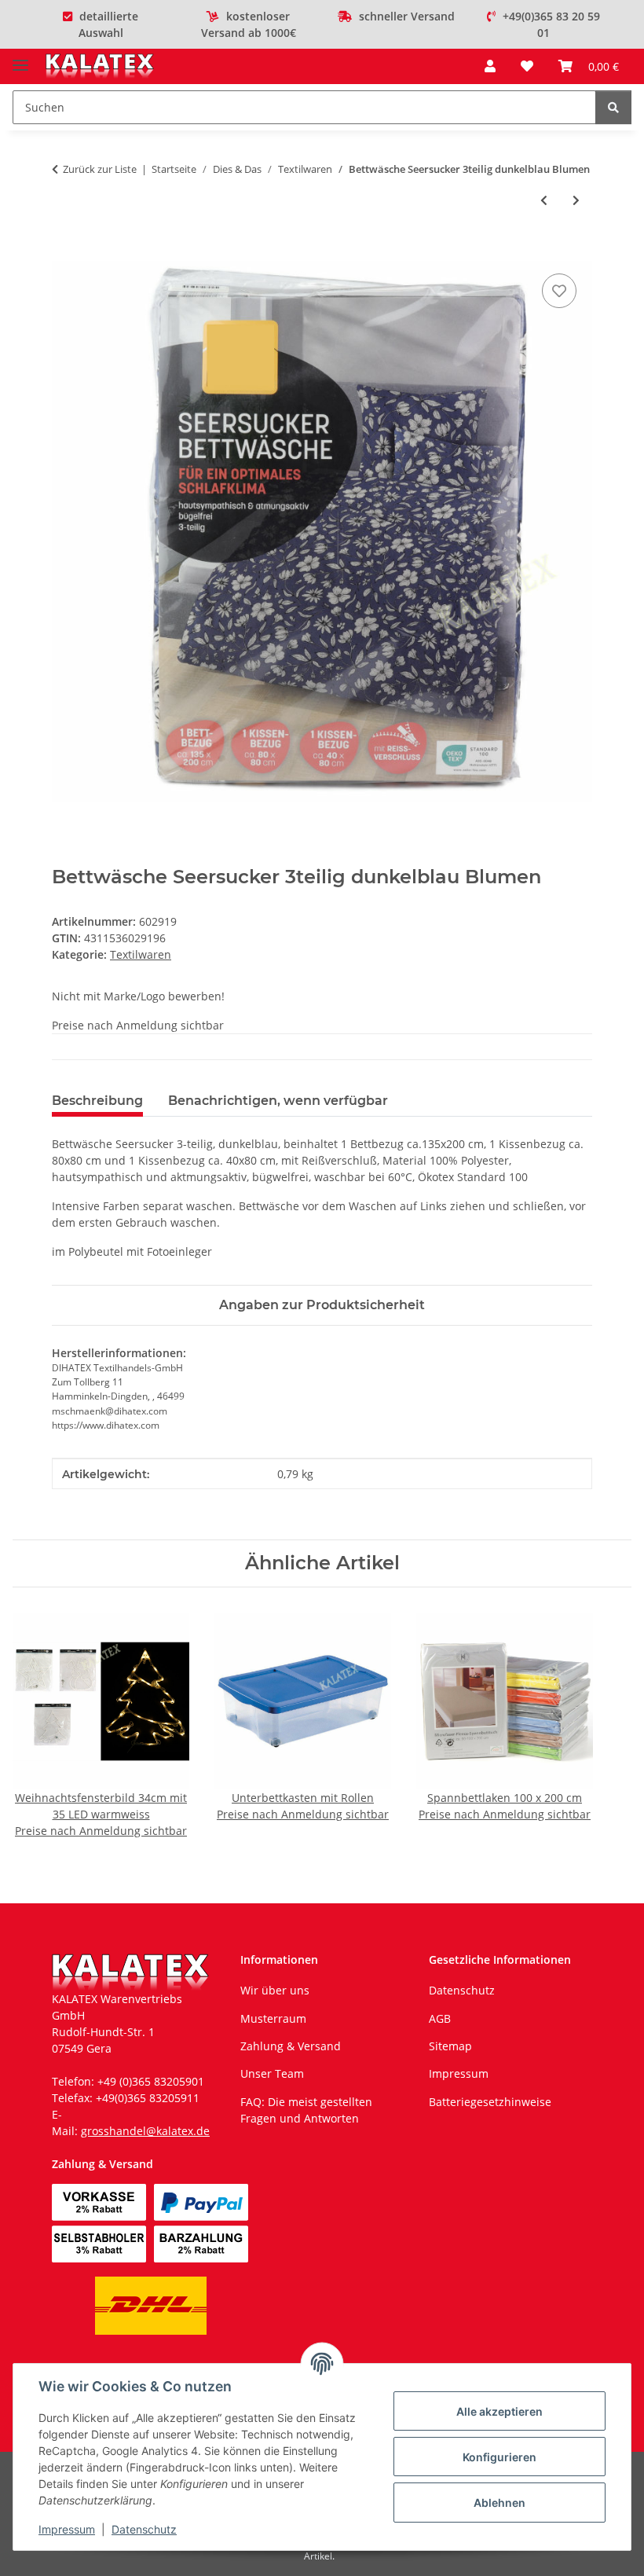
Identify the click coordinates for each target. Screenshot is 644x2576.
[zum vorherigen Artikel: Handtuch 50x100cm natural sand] (544, 200)
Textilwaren (141, 954)
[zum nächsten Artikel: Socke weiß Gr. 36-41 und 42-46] (576, 200)
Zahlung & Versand (291, 2046)
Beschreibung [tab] (97, 1101)
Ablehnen (499, 2503)
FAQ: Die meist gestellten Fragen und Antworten (306, 2110)
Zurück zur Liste (100, 169)
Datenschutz (144, 2529)
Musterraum (273, 2018)
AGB (440, 2018)
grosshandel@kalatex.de (145, 2131)
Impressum (67, 2529)
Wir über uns (275, 1990)
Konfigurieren (499, 2457)
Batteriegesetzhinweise (490, 2102)
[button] (490, 66)
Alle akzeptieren (499, 2411)
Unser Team (272, 2073)
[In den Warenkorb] (64, 252)
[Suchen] (613, 107)
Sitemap (450, 2046)
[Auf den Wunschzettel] (559, 291)
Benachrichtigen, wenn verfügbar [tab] (278, 1101)
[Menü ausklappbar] (20, 59)
